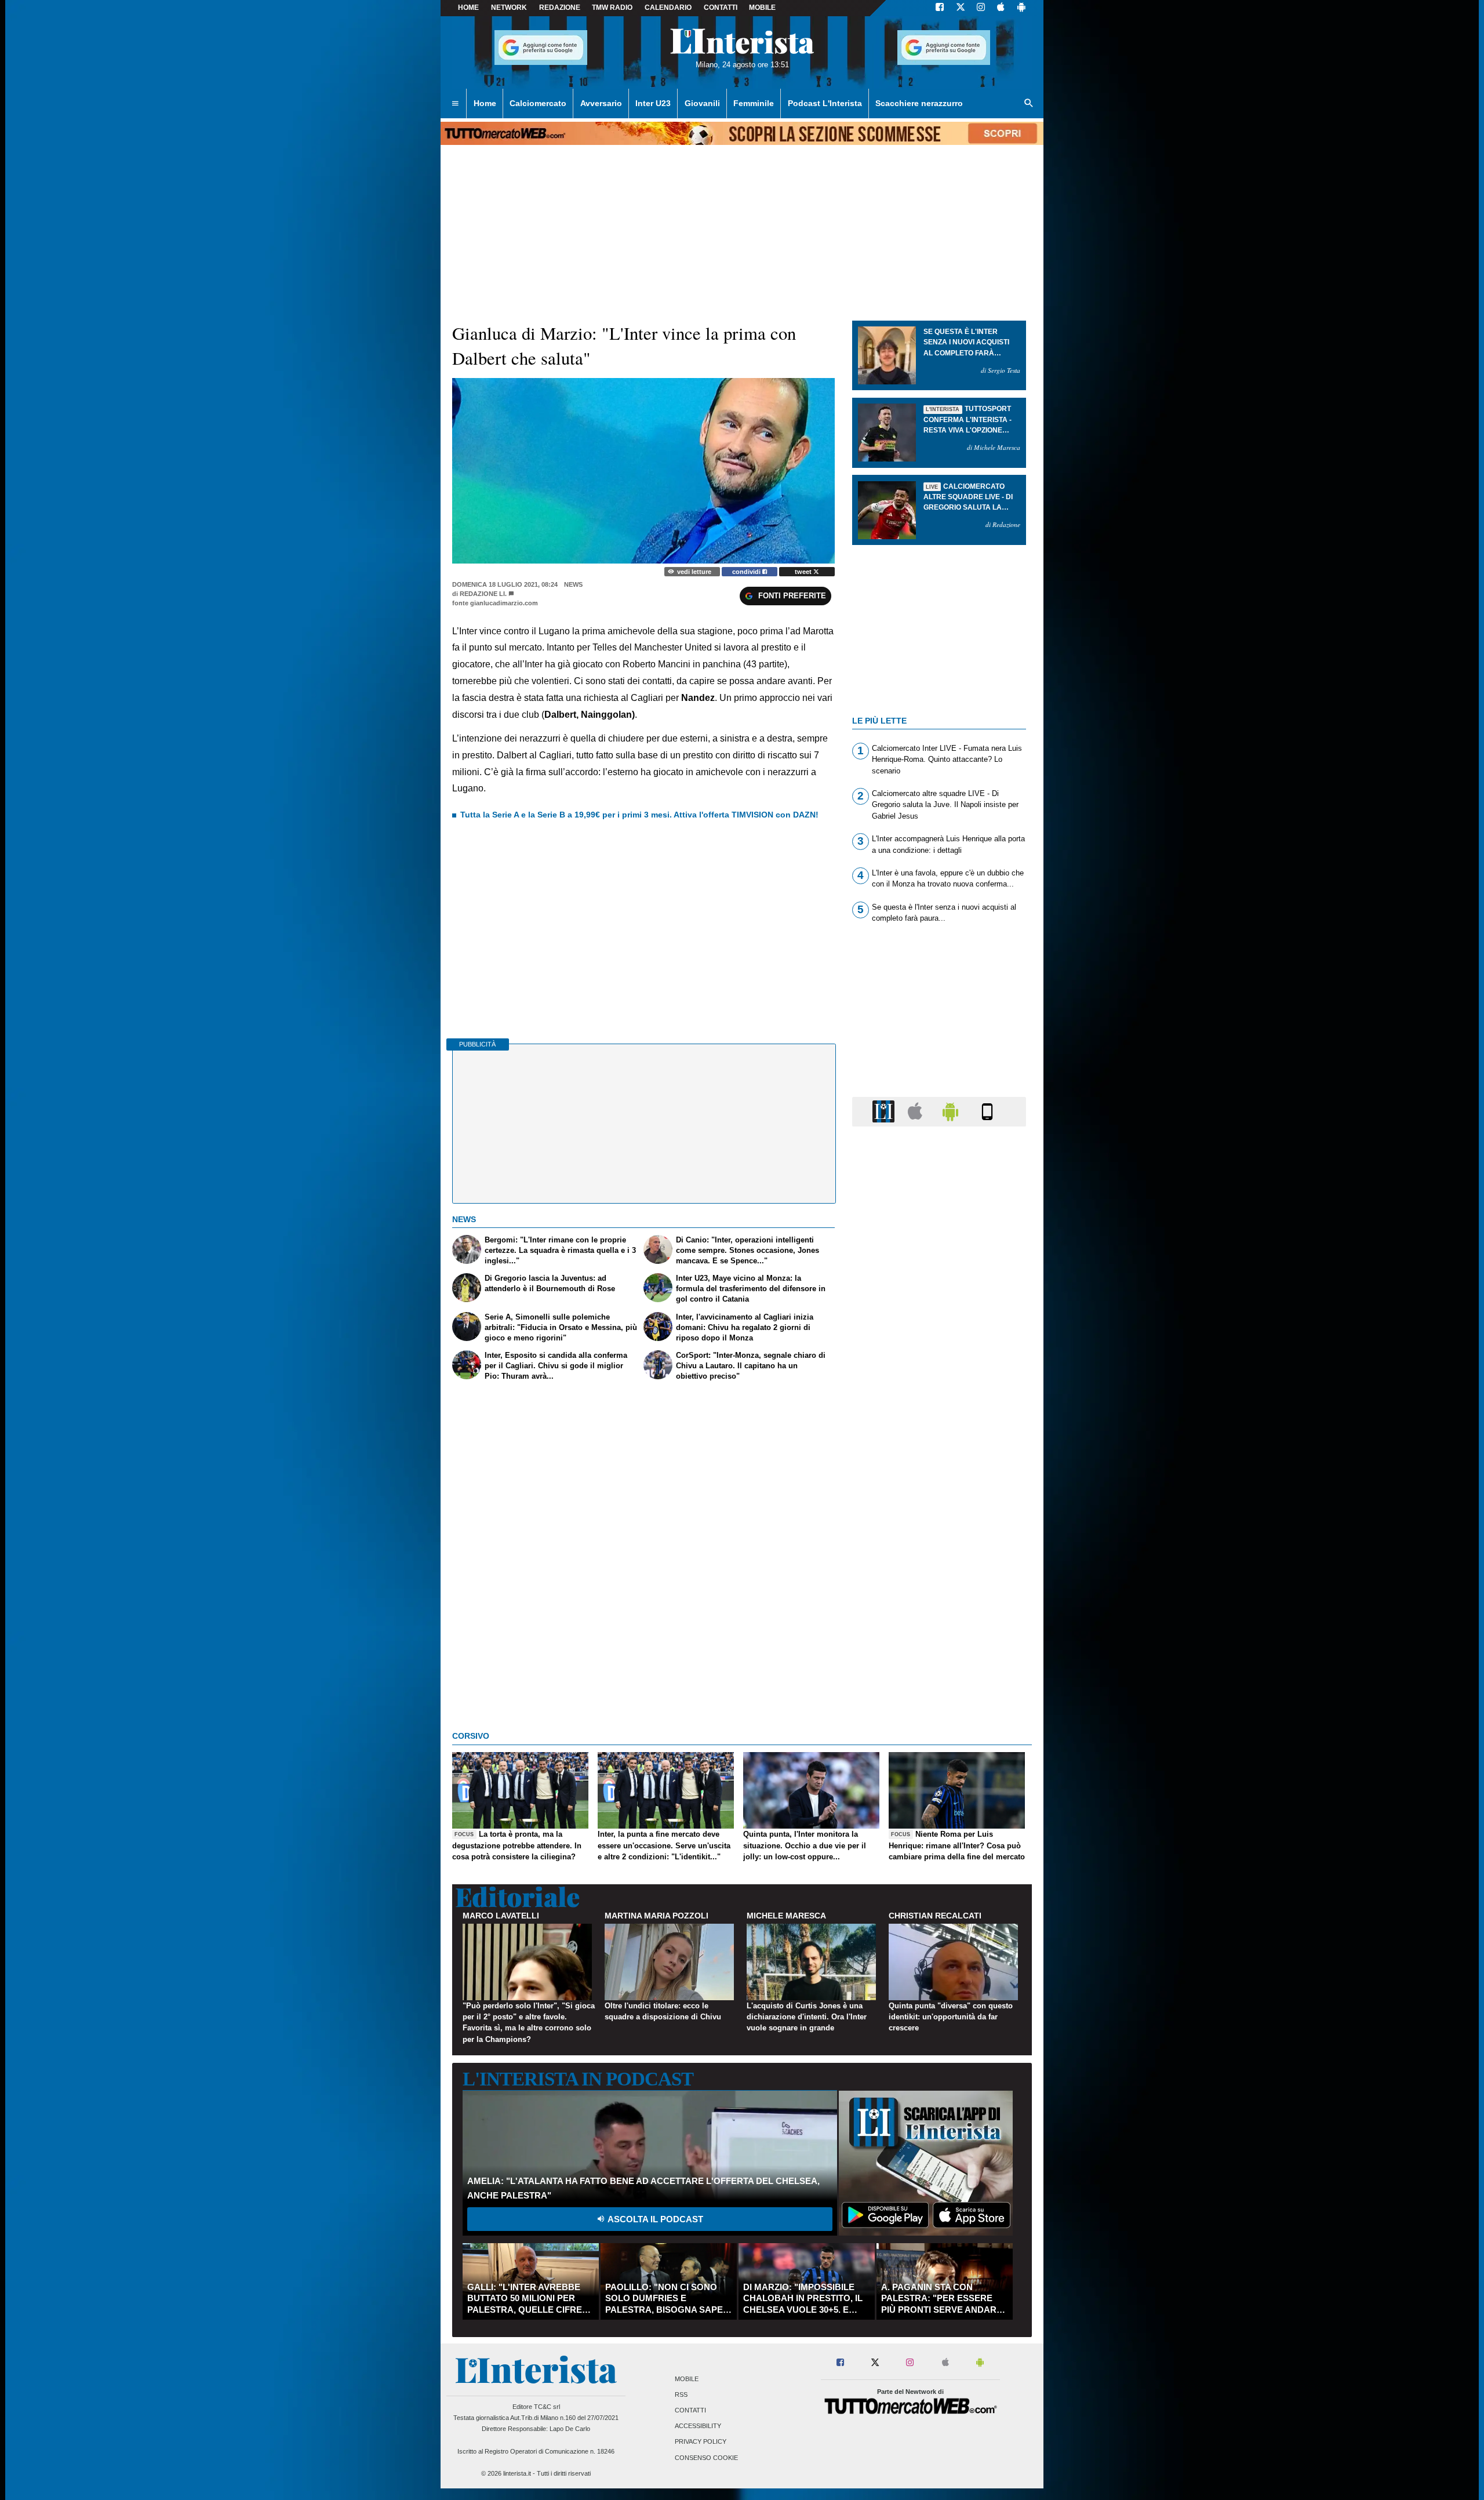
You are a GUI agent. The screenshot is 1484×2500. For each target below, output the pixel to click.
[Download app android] (1021, 8)
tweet (804, 572)
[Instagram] (981, 8)
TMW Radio (612, 8)
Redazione (560, 8)
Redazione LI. (483, 594)
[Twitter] (961, 8)
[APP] (885, 1111)
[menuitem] (455, 104)
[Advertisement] (939, 1585)
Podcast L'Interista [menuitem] (825, 103)
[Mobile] (987, 1111)
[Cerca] (1029, 104)
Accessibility (698, 2426)
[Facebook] (940, 8)
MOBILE (762, 8)
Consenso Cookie (706, 2458)
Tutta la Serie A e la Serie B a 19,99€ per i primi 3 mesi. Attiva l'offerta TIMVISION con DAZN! (639, 815)
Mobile (687, 2379)
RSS (681, 2394)
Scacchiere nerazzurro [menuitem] (919, 103)
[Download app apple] (1001, 8)
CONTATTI (721, 8)
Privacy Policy (701, 2442)
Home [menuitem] (485, 103)
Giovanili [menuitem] (702, 103)
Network (509, 8)
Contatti (690, 2410)
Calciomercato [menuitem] (538, 103)
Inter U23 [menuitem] (653, 103)
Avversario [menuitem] (601, 103)
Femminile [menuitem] (754, 103)
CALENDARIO (668, 8)
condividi (747, 572)
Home (468, 8)
